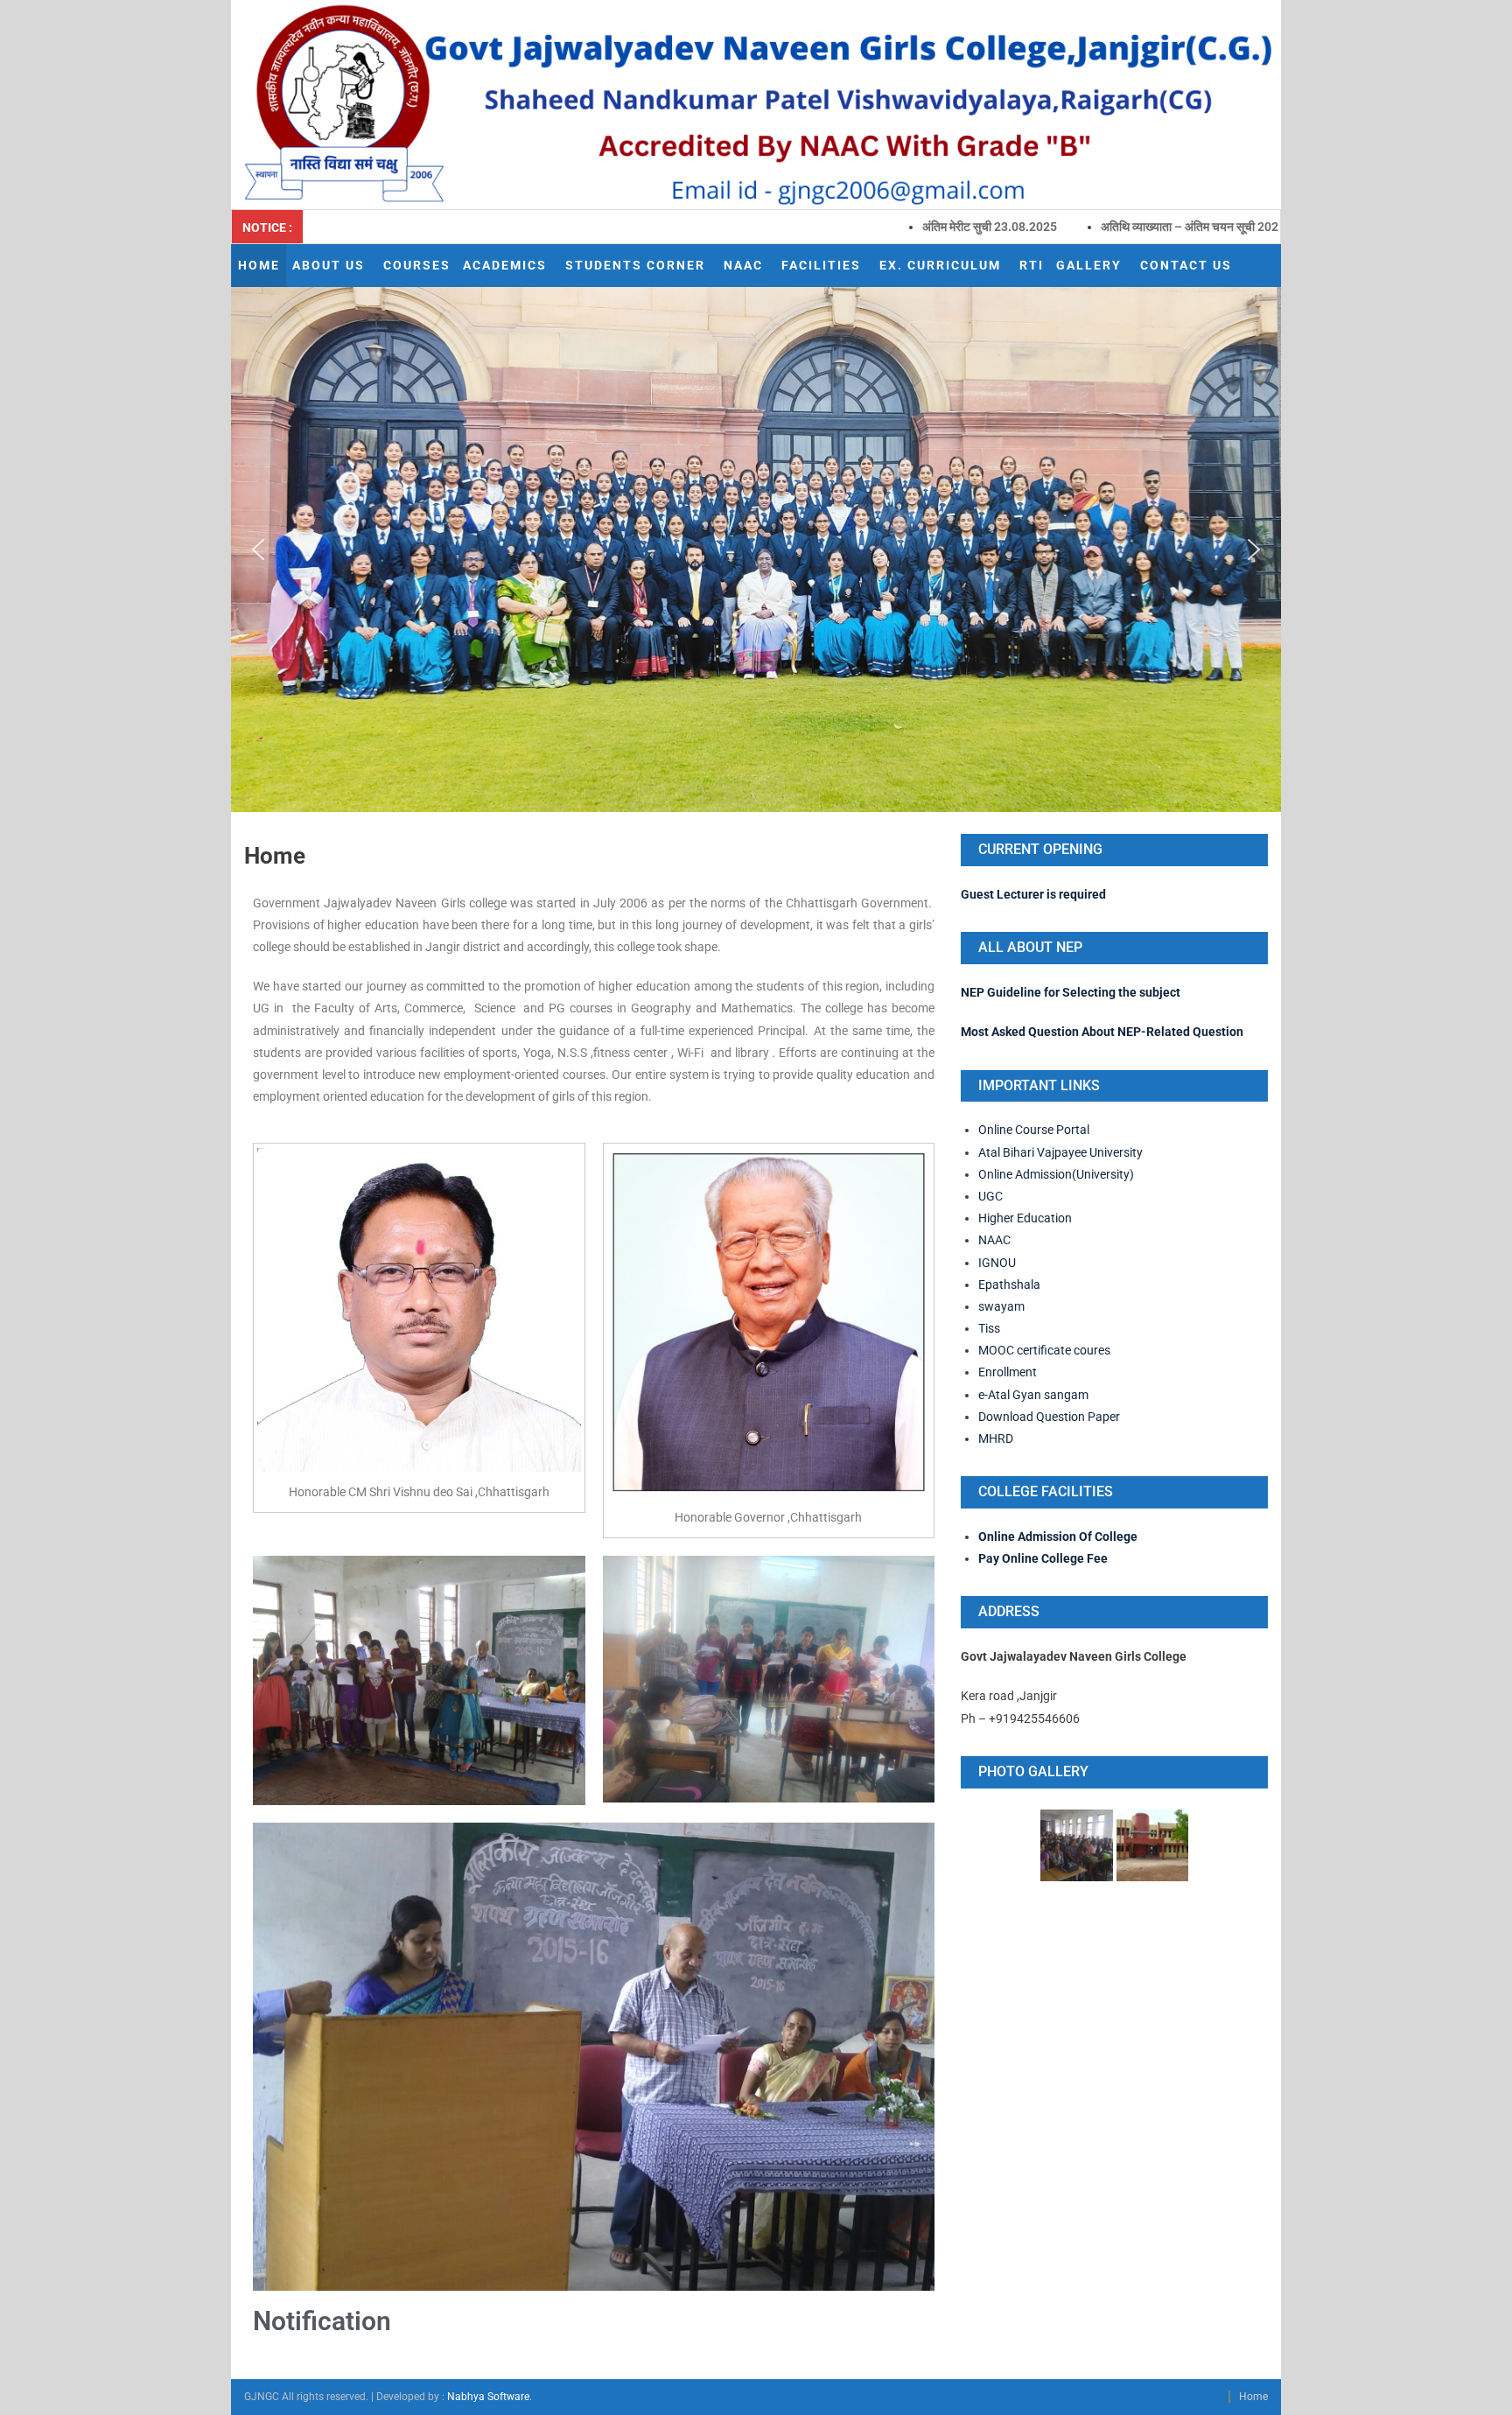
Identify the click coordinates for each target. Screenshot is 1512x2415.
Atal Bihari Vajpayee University (1060, 1152)
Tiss (989, 1328)
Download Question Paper (1049, 1417)
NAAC (743, 265)
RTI (1032, 265)
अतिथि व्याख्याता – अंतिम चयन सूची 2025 (1078, 227)
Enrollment (1008, 1372)
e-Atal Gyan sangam (1033, 1395)
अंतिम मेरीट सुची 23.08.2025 (874, 227)
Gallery (1089, 265)
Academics (505, 265)
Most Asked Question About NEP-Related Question (1102, 1032)
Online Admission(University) (1056, 1174)
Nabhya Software (488, 2397)
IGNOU (997, 1263)
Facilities (821, 265)
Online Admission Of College (1058, 1536)
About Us (329, 265)
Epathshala (1009, 1284)
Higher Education (1025, 1218)
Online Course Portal (1035, 1130)
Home (259, 265)
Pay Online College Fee (1043, 1558)
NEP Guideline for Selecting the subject (1071, 992)
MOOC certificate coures (1044, 1350)
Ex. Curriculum (940, 265)
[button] (258, 549)
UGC (990, 1196)
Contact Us (1186, 265)
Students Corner (635, 265)
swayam (1001, 1306)
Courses (417, 265)
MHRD (996, 1438)
